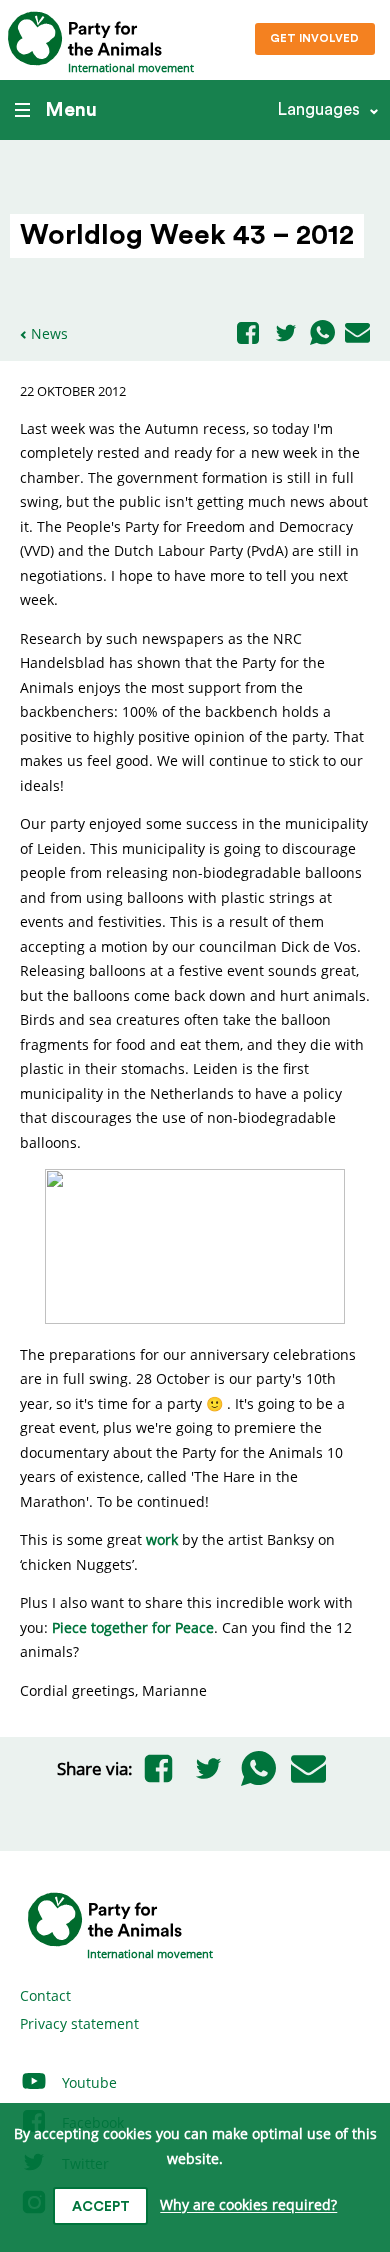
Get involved (314, 38)
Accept (101, 2207)
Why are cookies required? (248, 2205)
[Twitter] (286, 334)
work (162, 1539)
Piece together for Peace (133, 1627)
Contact (45, 1995)
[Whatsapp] (322, 334)
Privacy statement (79, 2023)
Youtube (87, 2082)
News (49, 333)
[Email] (357, 334)
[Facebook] (248, 334)
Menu (71, 110)
